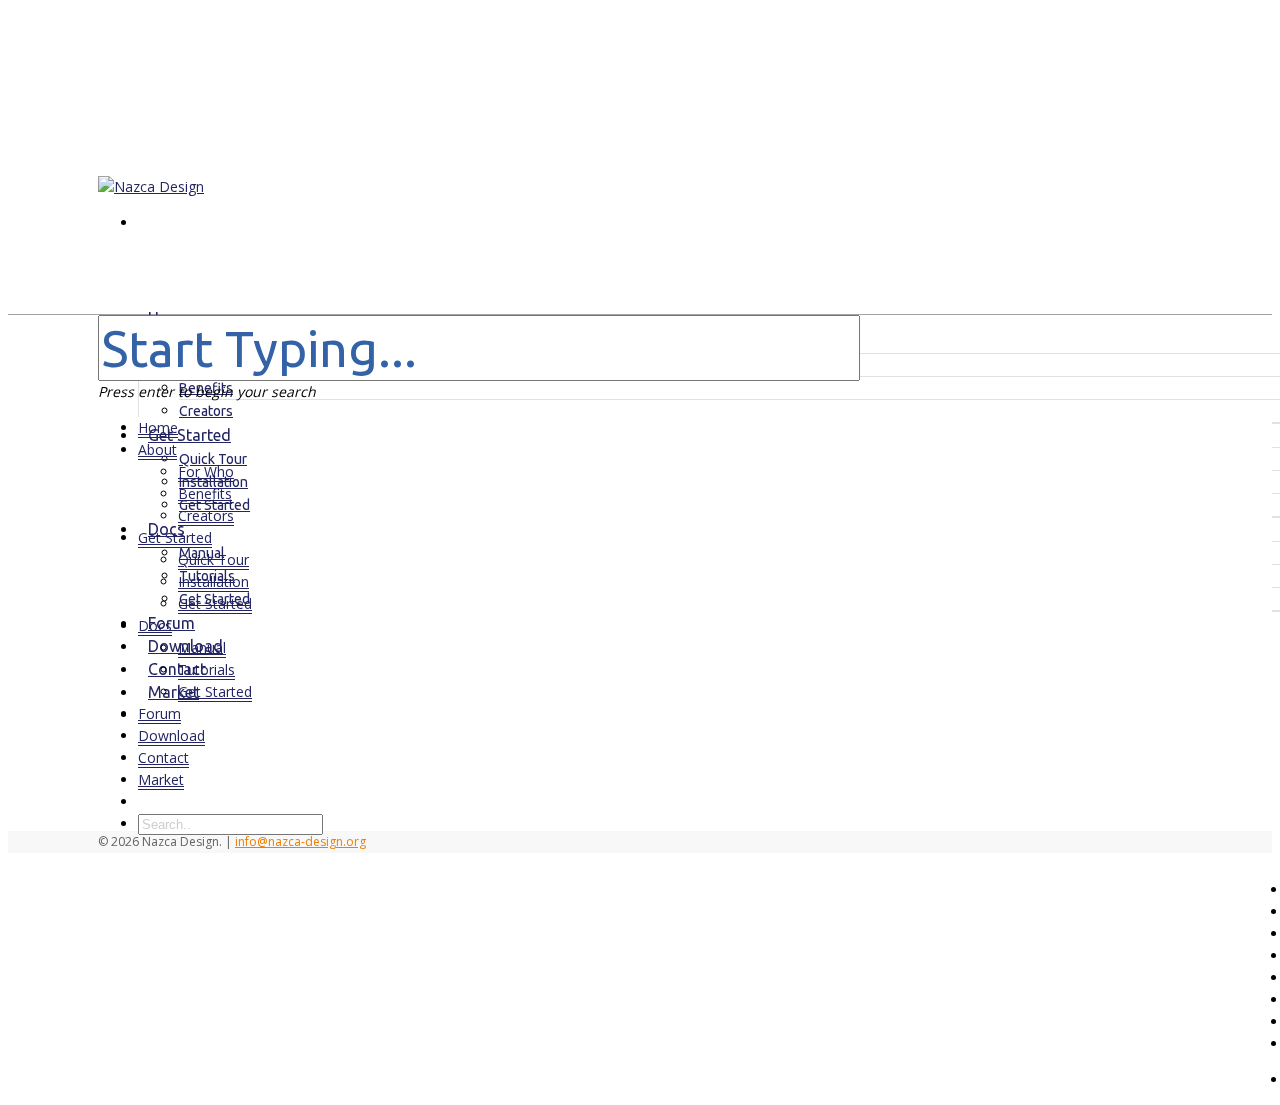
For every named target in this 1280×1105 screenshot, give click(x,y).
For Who (206, 471)
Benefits (205, 493)
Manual (202, 647)
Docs (155, 625)
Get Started (175, 537)
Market (161, 779)
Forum (159, 713)
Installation (213, 581)
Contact (163, 757)
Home (158, 427)
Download (171, 735)
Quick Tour (213, 459)
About (157, 449)
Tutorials (206, 669)
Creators (206, 515)
